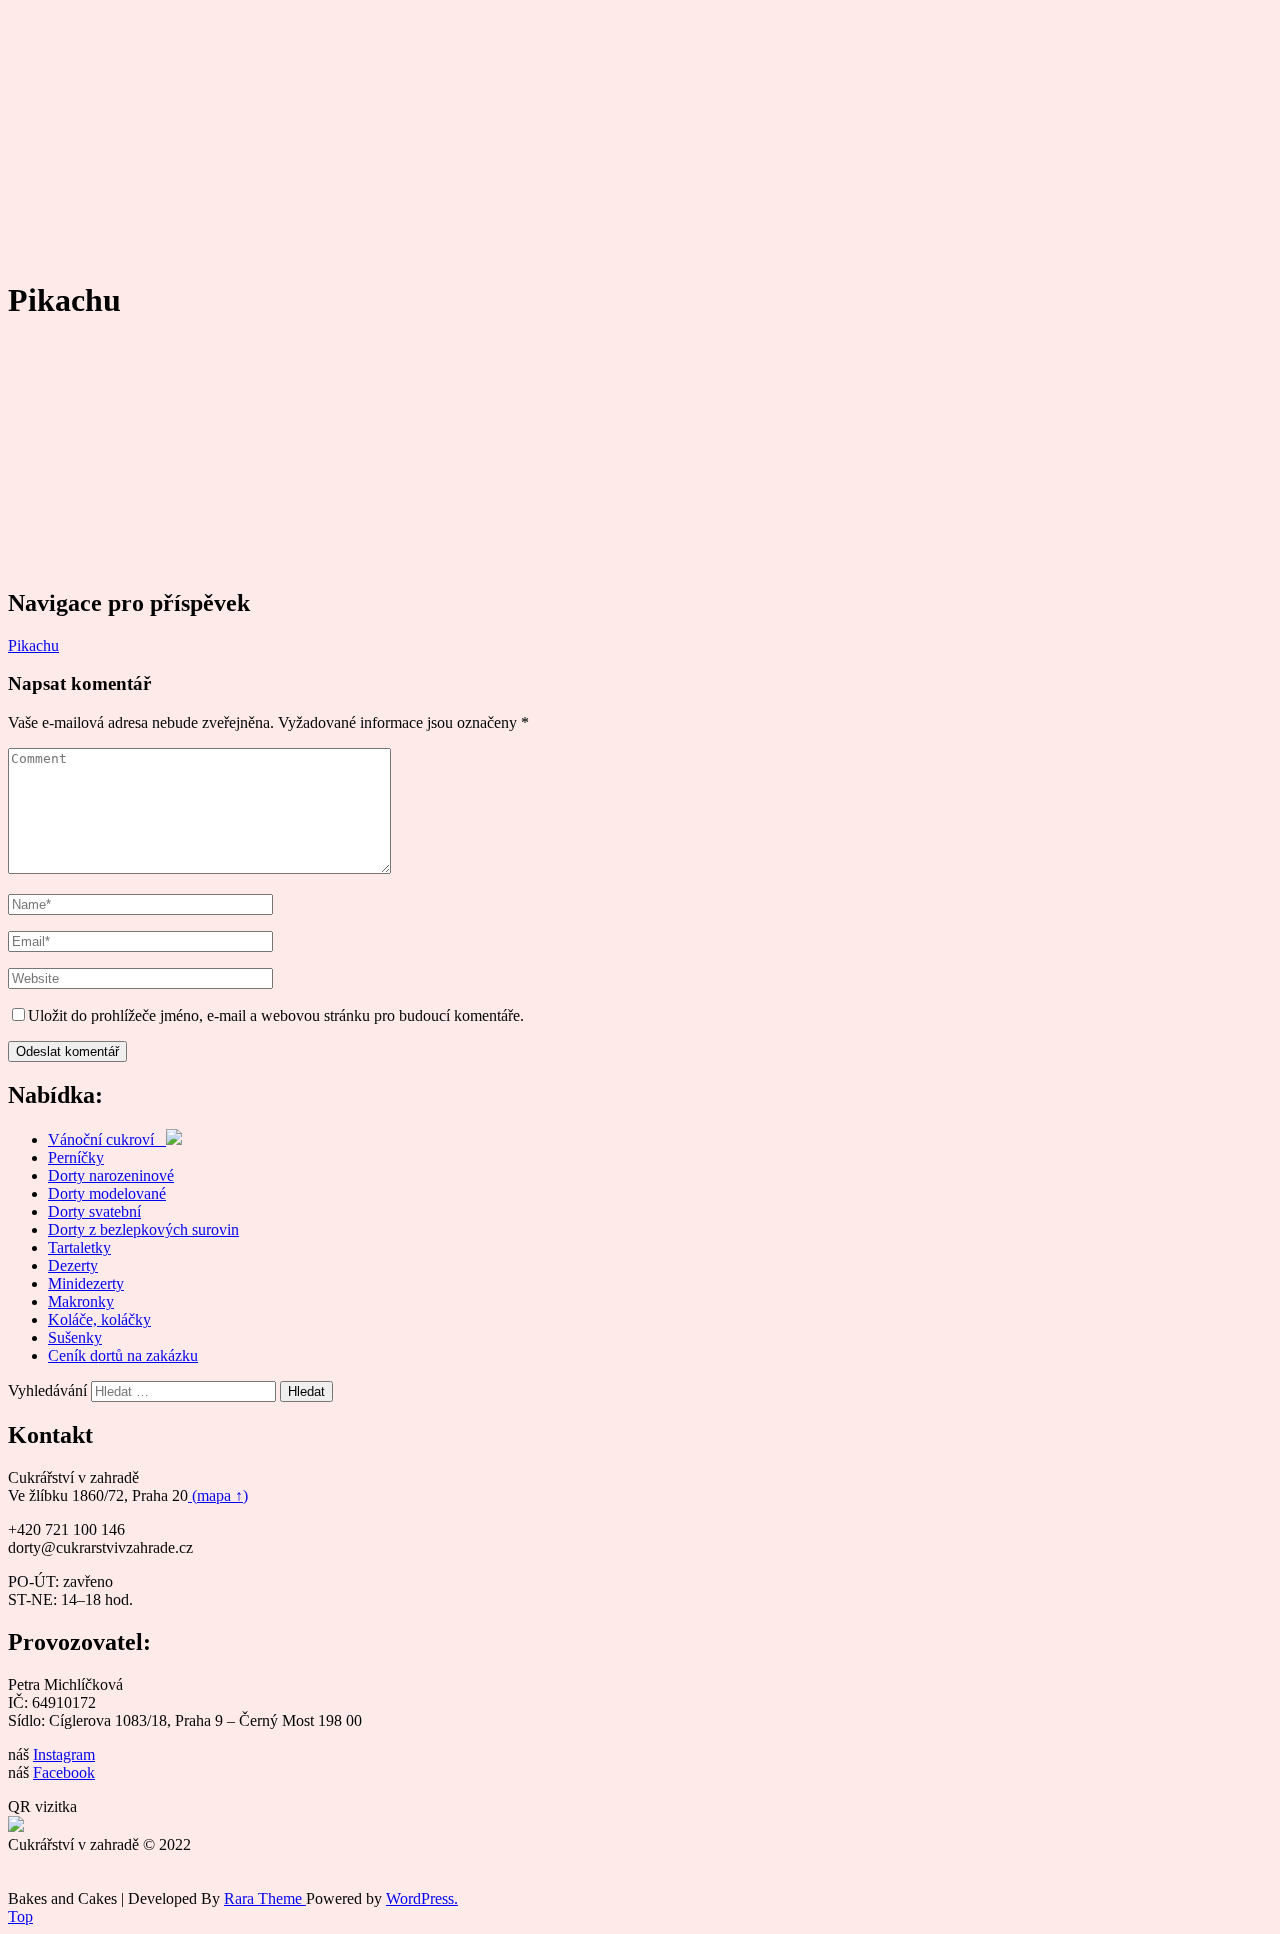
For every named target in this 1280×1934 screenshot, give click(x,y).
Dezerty (73, 1265)
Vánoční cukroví (107, 1139)
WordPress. (422, 1898)
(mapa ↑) (218, 1495)
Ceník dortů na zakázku (123, 1355)
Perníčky (76, 1157)
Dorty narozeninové (111, 1175)
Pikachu (33, 645)
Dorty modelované (107, 1193)
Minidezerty (86, 1283)
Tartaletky (79, 1247)
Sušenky (75, 1337)
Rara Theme (265, 1898)
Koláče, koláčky (99, 1319)
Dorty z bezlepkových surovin (143, 1229)
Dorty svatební (94, 1211)
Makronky (81, 1301)
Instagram (64, 1754)
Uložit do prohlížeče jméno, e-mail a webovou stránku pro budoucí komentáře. (276, 1015)
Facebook (64, 1772)
